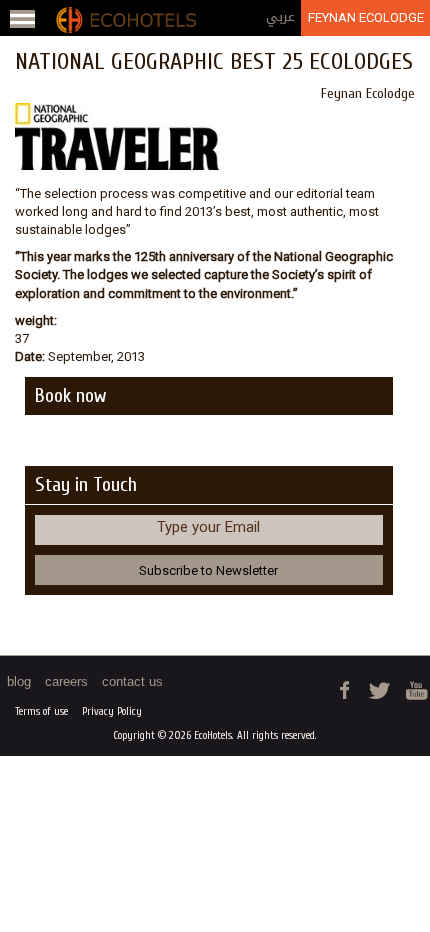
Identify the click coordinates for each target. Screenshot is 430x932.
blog (19, 681)
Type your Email (208, 527)
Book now (70, 395)
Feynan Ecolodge (366, 17)
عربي (280, 16)
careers (66, 681)
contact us (132, 681)
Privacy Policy (112, 711)
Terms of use (41, 711)
